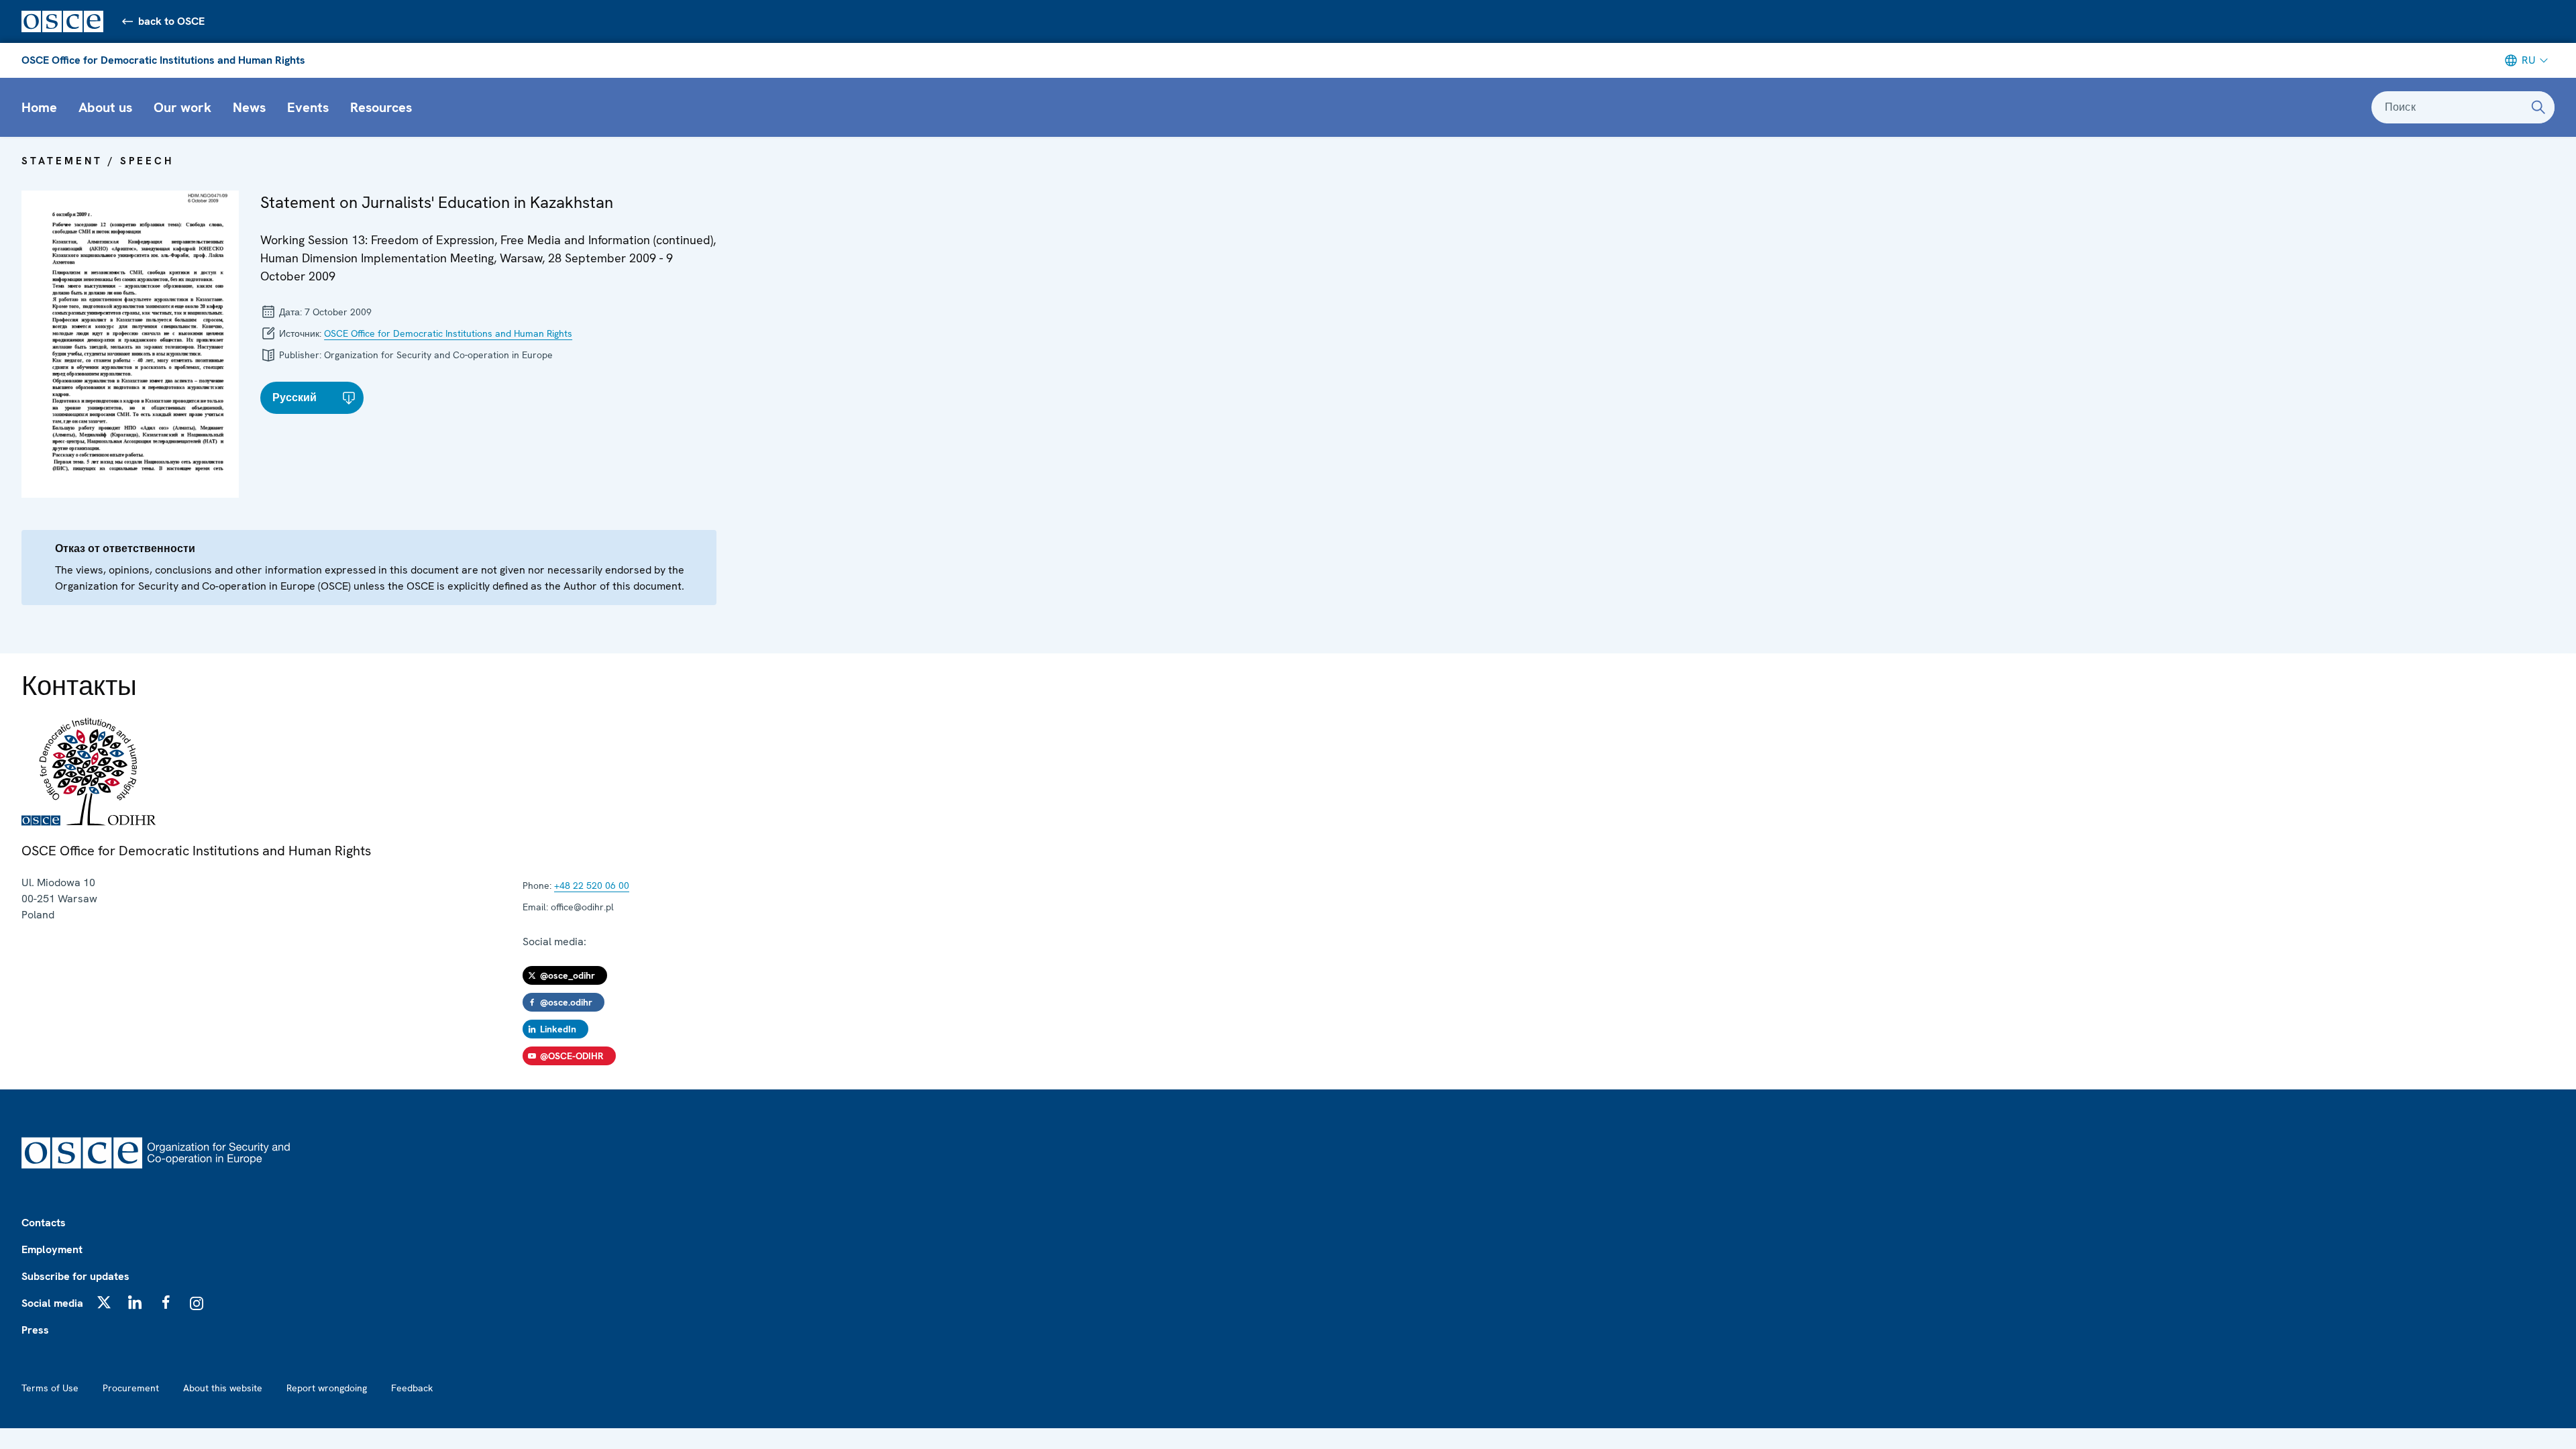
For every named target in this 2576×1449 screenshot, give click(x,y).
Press (35, 1330)
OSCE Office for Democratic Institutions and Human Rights (163, 60)
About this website (223, 1388)
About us (105, 107)
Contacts (44, 1223)
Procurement (131, 1388)
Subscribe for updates (75, 1276)
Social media (52, 1303)
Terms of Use (50, 1388)
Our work (182, 107)
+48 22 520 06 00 (592, 885)
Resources (381, 107)
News (249, 107)
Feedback (412, 1388)
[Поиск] (2538, 107)
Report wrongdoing (327, 1388)
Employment (52, 1249)
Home (39, 107)
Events (308, 107)
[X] (104, 1302)
